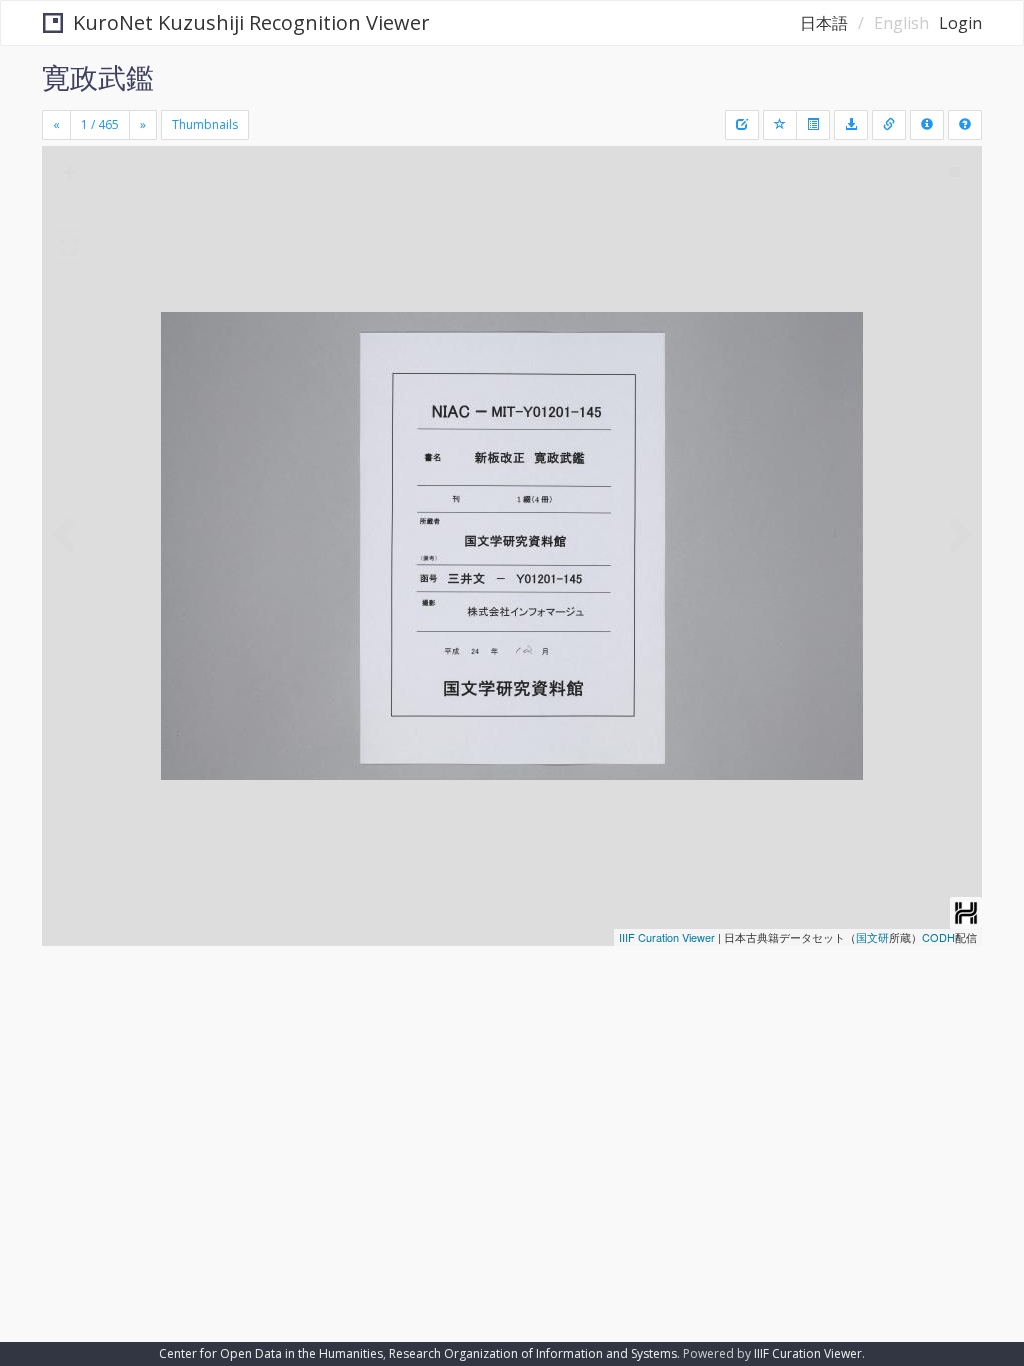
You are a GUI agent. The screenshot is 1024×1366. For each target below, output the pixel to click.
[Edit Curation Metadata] (742, 125)
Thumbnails (205, 124)
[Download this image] (851, 125)
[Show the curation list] (813, 125)
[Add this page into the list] (780, 125)
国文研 (872, 937)
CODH (938, 937)
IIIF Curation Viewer (667, 937)
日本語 (824, 23)
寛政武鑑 (98, 77)
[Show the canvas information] (889, 125)
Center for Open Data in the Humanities (271, 1353)
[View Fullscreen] (69, 247)
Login (960, 23)
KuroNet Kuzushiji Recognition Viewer (251, 22)
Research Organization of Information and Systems (533, 1353)
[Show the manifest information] (927, 125)
